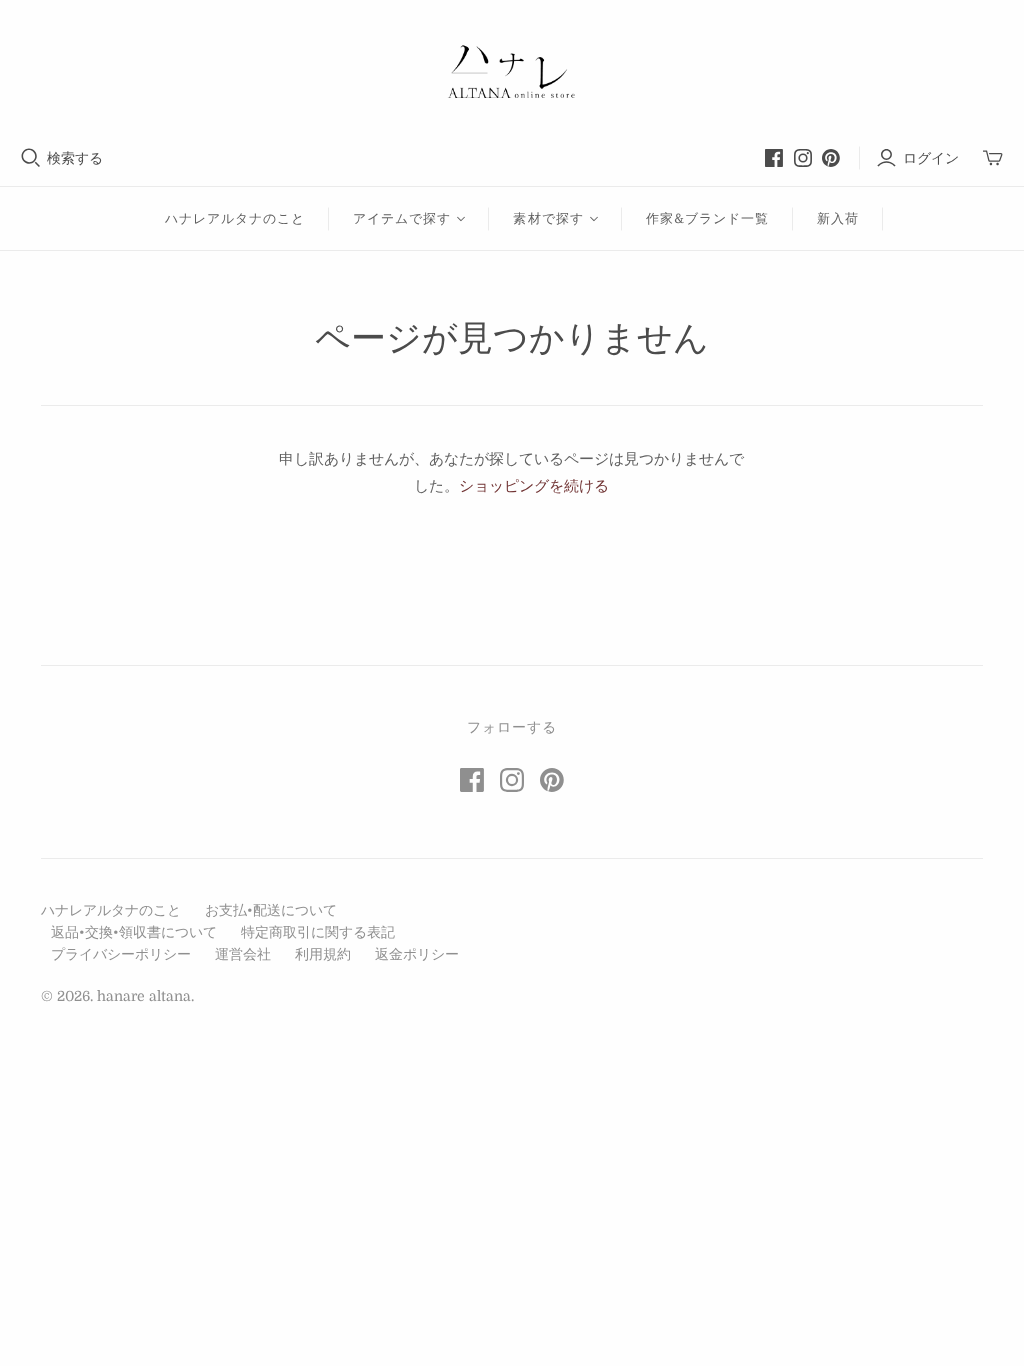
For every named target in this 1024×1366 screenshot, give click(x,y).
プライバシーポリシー (121, 954)
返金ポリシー (417, 954)
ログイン (931, 158)
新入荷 (838, 218)
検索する (75, 158)
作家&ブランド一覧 (707, 218)
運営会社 (243, 954)
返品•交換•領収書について (134, 932)
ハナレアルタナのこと (235, 218)
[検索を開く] (31, 158)
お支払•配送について (271, 910)
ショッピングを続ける (534, 486)
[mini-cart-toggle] (993, 158)
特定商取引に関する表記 (318, 932)
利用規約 (323, 954)
